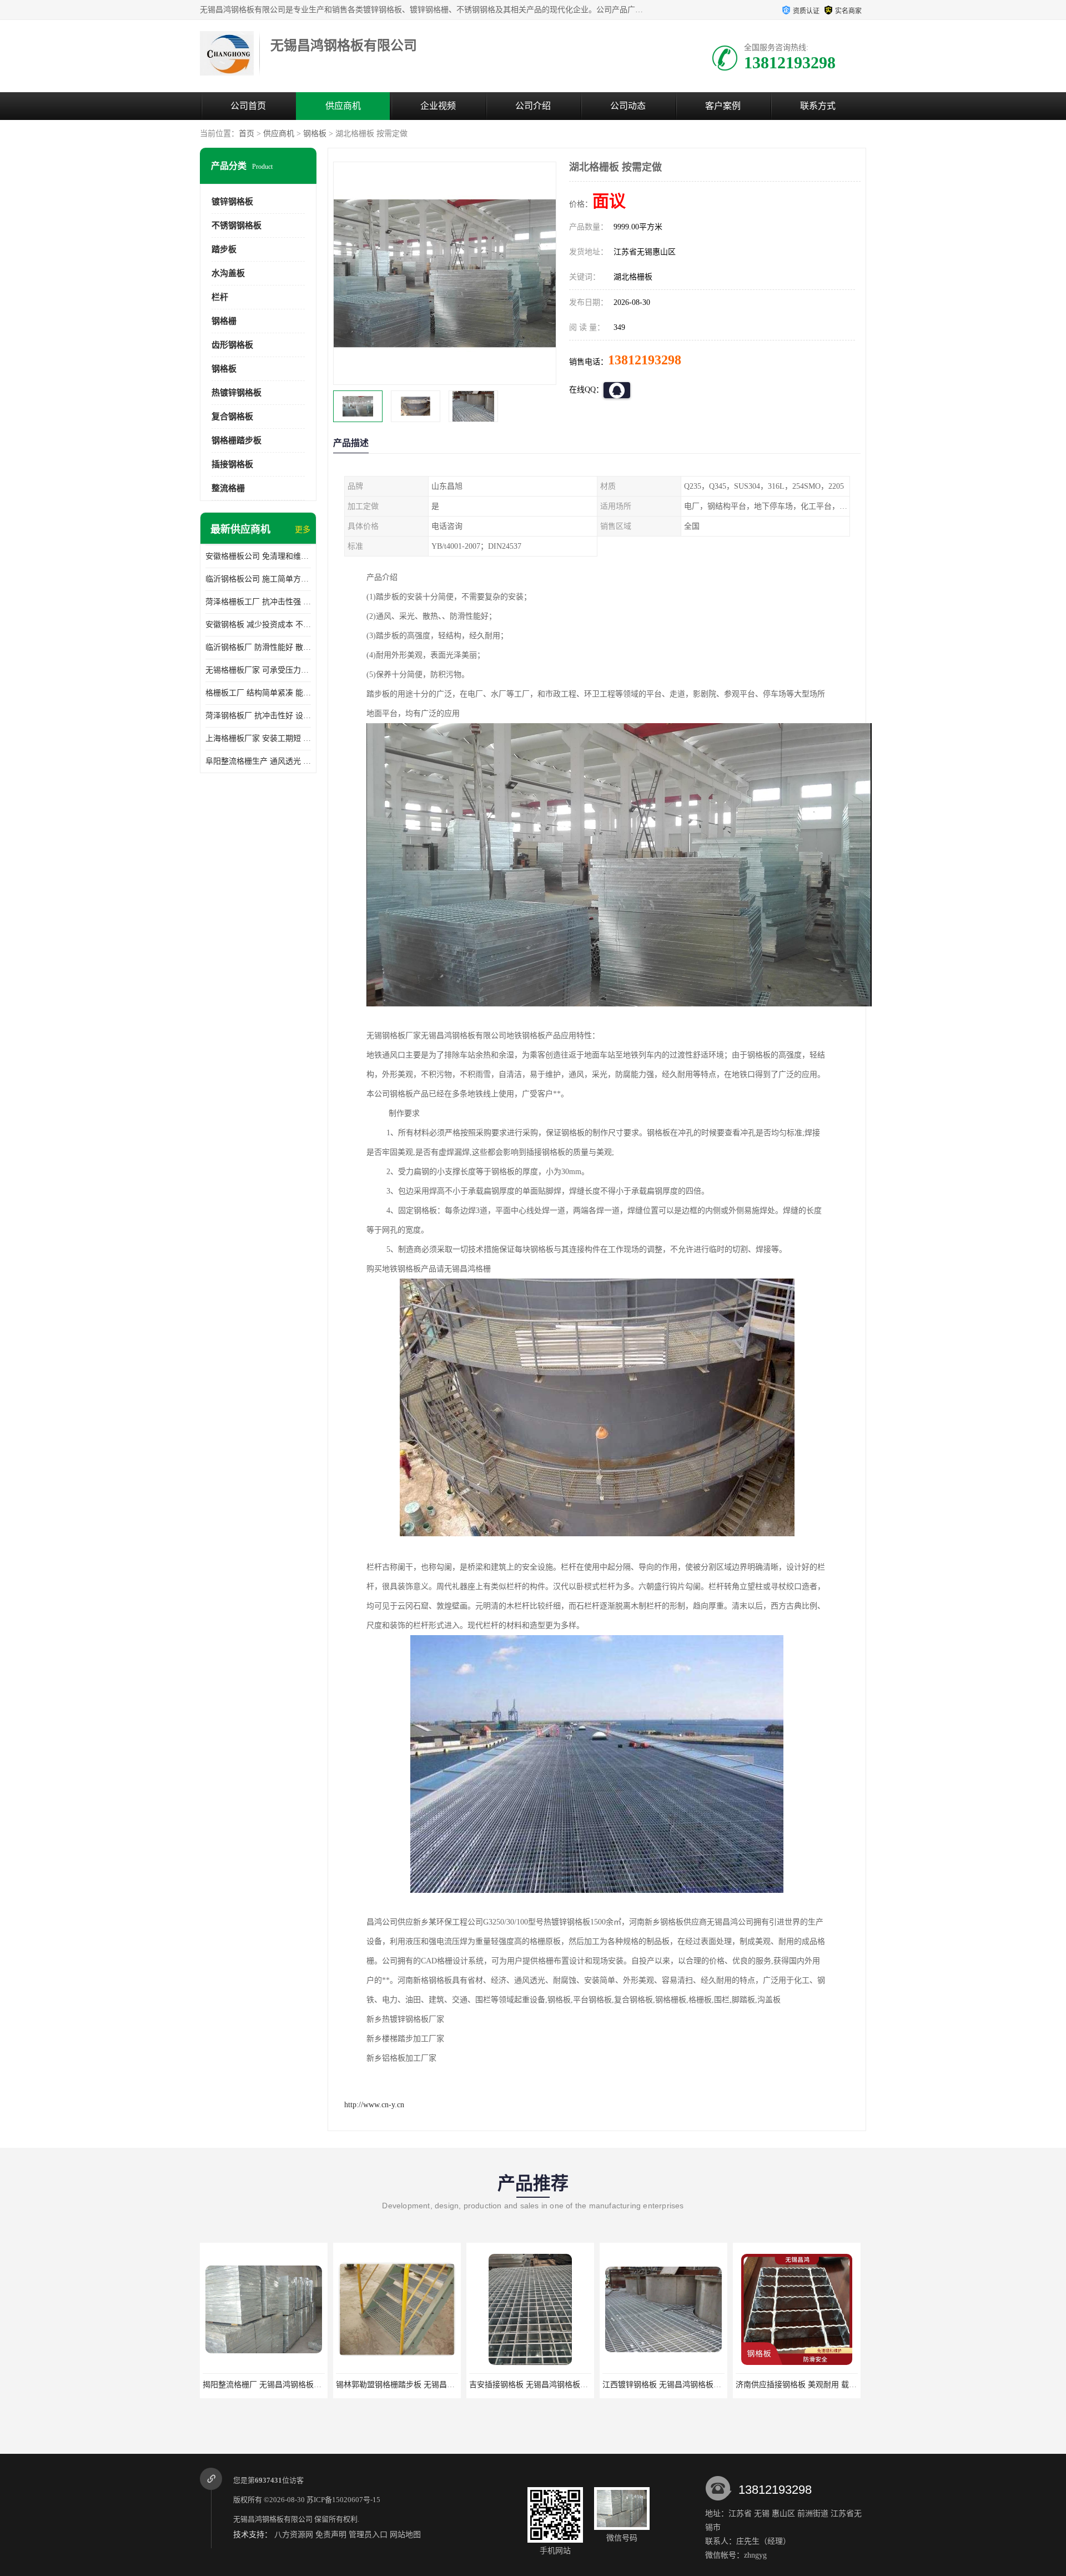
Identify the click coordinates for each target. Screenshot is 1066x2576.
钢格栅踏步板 (237, 440)
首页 (247, 134)
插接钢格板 (232, 464)
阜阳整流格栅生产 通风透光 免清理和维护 (258, 761)
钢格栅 (224, 321)
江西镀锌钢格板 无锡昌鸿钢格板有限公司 (540, 2385)
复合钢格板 (232, 417)
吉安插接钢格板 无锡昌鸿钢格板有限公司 (407, 2385)
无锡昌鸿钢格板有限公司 (273, 2519)
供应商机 (343, 106)
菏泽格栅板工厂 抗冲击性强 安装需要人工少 (258, 602)
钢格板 (315, 134)
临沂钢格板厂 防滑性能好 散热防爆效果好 (258, 647)
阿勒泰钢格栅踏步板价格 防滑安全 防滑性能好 (816, 2385)
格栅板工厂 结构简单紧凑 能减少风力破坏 (258, 693)
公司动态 (628, 106)
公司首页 (248, 106)
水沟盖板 (228, 273)
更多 (303, 530)
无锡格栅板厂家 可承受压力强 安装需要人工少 (258, 670)
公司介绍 (533, 106)
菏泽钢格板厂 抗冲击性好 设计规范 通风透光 (258, 716)
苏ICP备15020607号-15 (343, 2500)
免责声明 (331, 2535)
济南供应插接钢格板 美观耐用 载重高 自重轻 (680, 2385)
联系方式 (818, 106)
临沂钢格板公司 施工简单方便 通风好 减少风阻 (258, 579)
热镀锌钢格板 (237, 393)
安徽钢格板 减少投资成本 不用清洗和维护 (258, 625)
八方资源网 (294, 2535)
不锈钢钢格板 (237, 225)
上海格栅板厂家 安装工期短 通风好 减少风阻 (258, 738)
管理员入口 (368, 2535)
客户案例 (723, 106)
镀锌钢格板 (232, 202)
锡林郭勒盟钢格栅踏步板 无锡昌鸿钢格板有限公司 (289, 2385)
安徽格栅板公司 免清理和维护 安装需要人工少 (258, 556)
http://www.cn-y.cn (374, 2105)
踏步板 (224, 249)
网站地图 (405, 2535)
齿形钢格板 (232, 345)
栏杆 (220, 297)
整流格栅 (228, 488)
